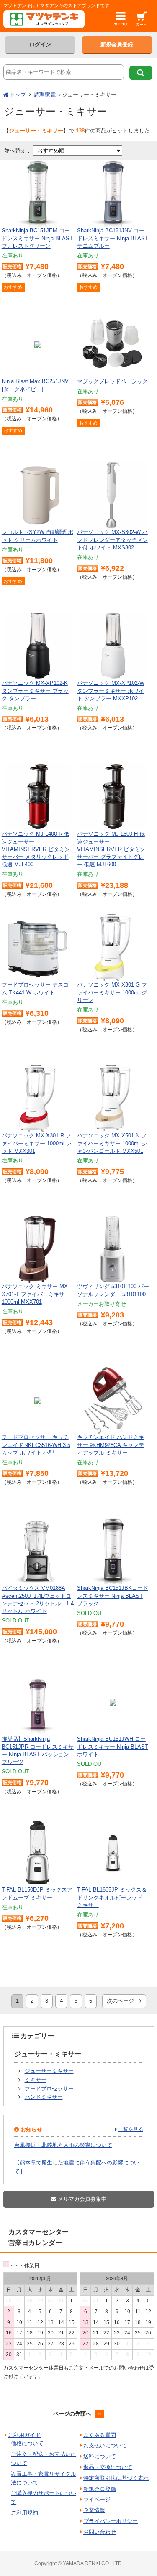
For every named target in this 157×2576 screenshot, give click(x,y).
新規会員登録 (117, 45)
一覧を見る (131, 2129)
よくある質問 (100, 2435)
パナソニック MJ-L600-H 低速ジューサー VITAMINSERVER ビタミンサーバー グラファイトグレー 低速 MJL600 (111, 849)
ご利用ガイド (24, 2435)
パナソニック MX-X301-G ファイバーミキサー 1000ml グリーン (112, 992)
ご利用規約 (24, 2513)
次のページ (123, 2001)
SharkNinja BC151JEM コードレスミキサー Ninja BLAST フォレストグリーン (37, 238)
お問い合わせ (100, 2532)
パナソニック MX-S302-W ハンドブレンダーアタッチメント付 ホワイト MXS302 (112, 540)
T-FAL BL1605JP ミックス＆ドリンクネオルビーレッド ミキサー (112, 1897)
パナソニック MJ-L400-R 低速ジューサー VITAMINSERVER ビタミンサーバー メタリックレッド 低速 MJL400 (36, 849)
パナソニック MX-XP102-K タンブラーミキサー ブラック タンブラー (35, 690)
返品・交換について (108, 2467)
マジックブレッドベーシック (112, 381)
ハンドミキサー (44, 2097)
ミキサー (36, 2080)
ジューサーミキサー (49, 2071)
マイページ (97, 2499)
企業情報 (94, 2510)
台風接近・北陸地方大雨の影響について (63, 2145)
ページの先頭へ (72, 2414)
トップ (18, 95)
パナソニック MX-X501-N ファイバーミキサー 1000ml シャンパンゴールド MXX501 (112, 1143)
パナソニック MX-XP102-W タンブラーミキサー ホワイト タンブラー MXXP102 (111, 690)
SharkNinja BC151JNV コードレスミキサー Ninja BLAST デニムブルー (113, 238)
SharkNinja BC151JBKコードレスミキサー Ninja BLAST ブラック (113, 1596)
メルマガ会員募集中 (81, 2199)
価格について (27, 2443)
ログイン (40, 45)
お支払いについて (105, 2445)
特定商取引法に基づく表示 (116, 2478)
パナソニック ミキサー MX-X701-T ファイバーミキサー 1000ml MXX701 (36, 1294)
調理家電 (45, 95)
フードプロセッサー (49, 2089)
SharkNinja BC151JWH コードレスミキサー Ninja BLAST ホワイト (113, 1746)
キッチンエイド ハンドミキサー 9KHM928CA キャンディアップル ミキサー (111, 1445)
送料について (100, 2456)
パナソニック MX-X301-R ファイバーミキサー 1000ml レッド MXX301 (37, 1143)
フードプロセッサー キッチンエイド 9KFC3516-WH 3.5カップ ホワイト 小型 (36, 1445)
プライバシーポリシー (111, 2521)
